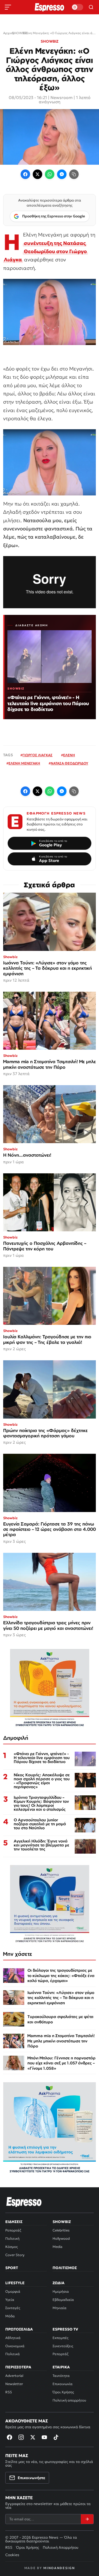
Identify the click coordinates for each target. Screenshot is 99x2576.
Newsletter (14, 2384)
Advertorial (14, 2376)
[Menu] (8, 7)
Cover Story (15, 2255)
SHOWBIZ (49, 41)
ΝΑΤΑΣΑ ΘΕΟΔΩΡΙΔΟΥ (69, 763)
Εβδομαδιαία (63, 2300)
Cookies (12, 2555)
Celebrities (61, 2230)
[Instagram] (21, 2437)
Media (57, 2247)
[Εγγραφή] (87, 2519)
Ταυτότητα (61, 2376)
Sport (12, 2268)
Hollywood (61, 2239)
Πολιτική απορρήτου (69, 2400)
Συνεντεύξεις (63, 2346)
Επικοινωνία (63, 2384)
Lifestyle (15, 2283)
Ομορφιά (13, 2291)
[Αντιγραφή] (74, 174)
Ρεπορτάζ (13, 2230)
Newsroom (62, 97)
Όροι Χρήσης (63, 2392)
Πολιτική (12, 2239)
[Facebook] (25, 174)
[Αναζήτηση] (91, 7)
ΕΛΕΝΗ (69, 755)
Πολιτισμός (65, 2268)
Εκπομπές (60, 2338)
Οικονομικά (15, 2346)
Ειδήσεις (14, 2222)
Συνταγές (13, 2308)
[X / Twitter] (37, 174)
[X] (33, 2437)
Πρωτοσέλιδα (19, 2329)
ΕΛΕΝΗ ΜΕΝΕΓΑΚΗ (24, 763)
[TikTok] (56, 2437)
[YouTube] (44, 2437)
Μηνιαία (60, 2308)
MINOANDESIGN (59, 2568)
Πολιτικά (13, 2354)
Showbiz (62, 2222)
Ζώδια (58, 2283)
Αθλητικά (13, 2338)
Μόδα (10, 2316)
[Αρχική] (24, 2202)
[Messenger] (62, 174)
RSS (9, 2392)
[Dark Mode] (77, 7)
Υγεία (10, 2300)
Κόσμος (11, 2247)
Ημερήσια (61, 2291)
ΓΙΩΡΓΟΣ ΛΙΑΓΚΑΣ (37, 755)
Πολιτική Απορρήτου (61, 2547)
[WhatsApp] (50, 174)
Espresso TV (65, 2329)
